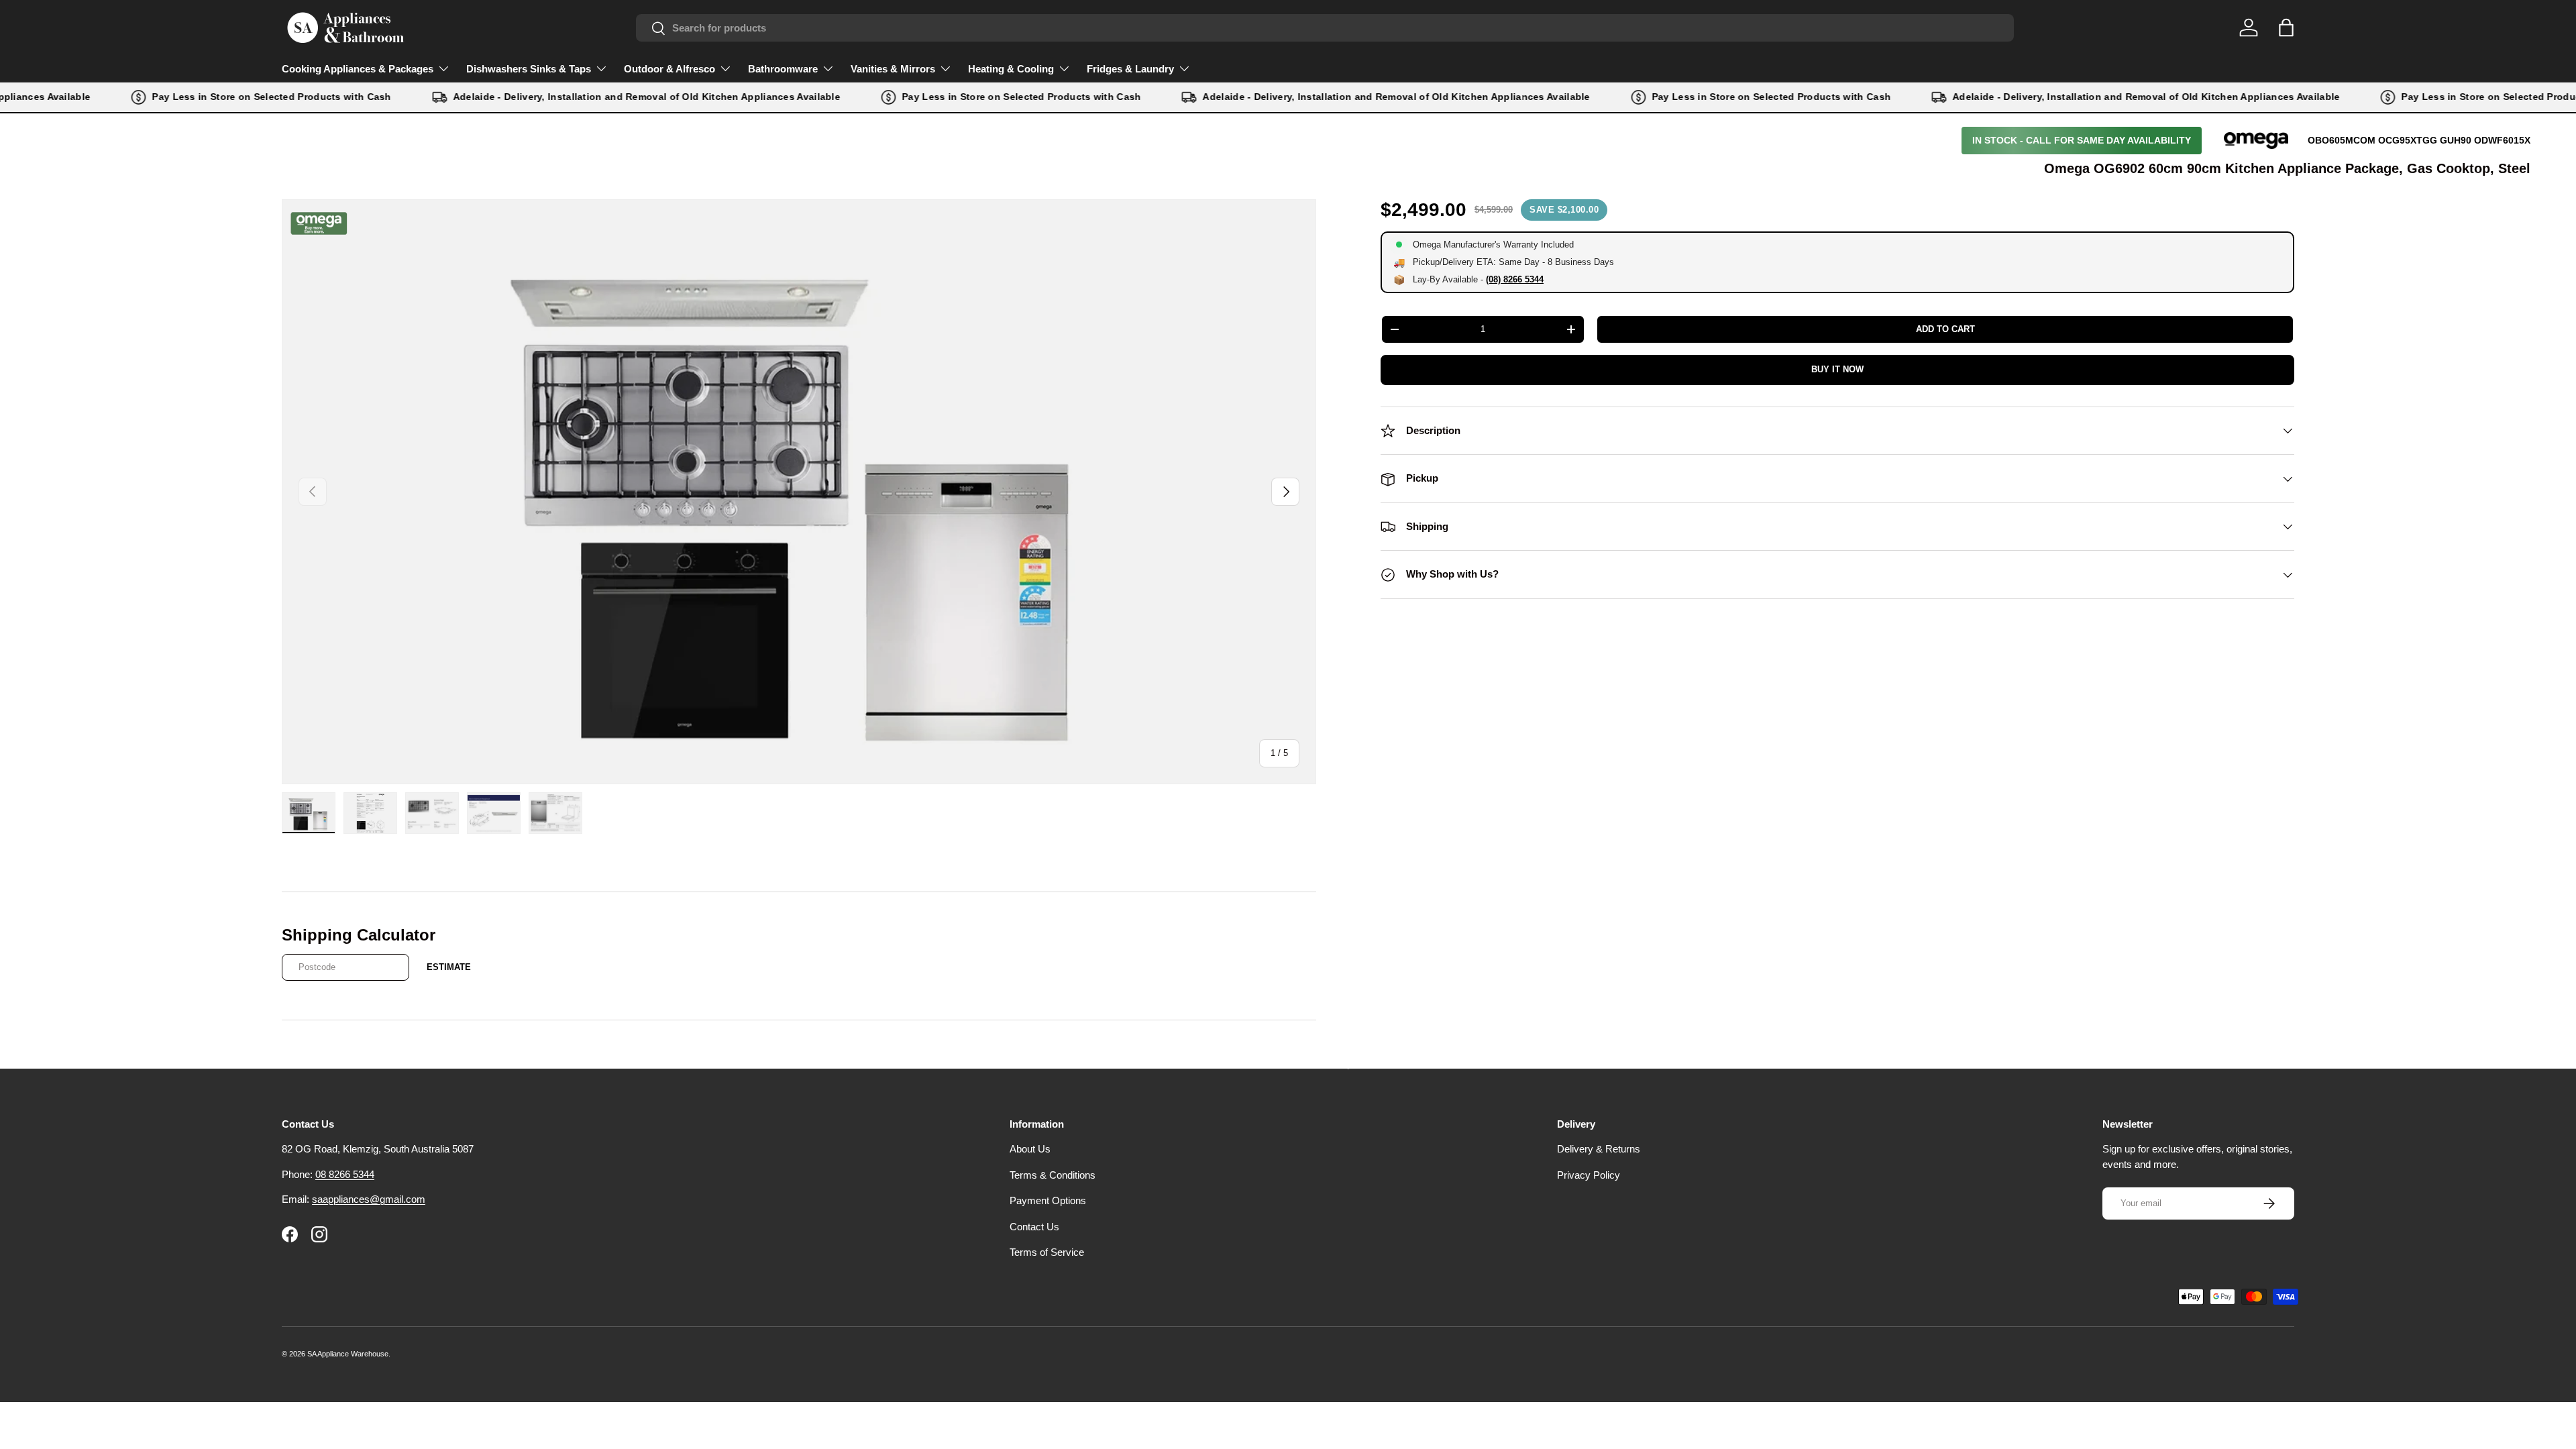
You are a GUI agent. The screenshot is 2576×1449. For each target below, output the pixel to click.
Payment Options (1048, 1200)
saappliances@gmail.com (369, 1199)
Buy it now (1837, 369)
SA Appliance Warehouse (348, 1354)
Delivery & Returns (1599, 1149)
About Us (1030, 1149)
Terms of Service (1047, 1252)
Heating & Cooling (1011, 69)
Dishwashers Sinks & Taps (529, 69)
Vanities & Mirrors (893, 69)
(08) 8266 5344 (1515, 279)
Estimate (449, 967)
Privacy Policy (1589, 1175)
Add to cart (1945, 329)
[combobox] (1325, 28)
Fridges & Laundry (1130, 69)
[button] (2286, 28)
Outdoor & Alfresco (669, 69)
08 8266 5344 (345, 1174)
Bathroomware (783, 69)
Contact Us (1034, 1227)
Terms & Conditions (1053, 1175)
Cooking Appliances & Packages (358, 69)
